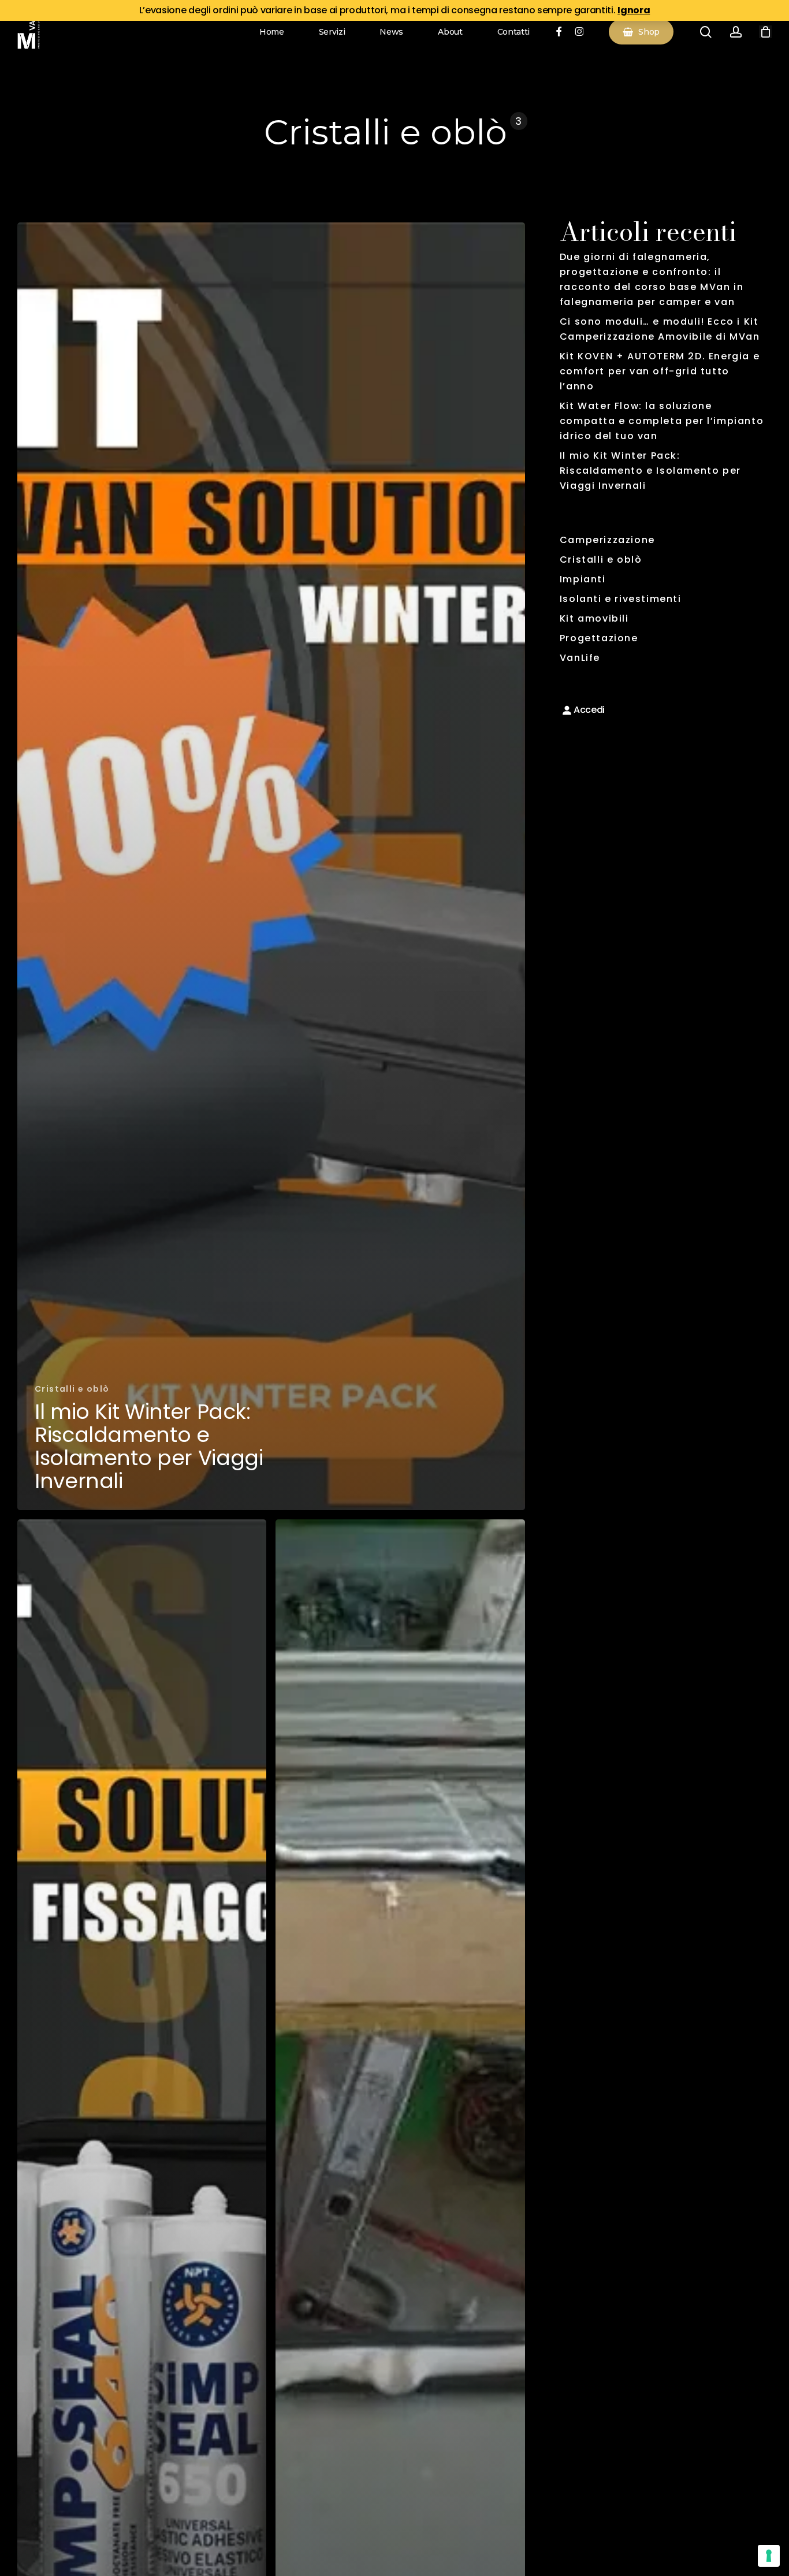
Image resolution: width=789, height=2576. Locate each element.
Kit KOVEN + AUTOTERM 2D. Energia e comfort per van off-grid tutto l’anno (660, 371)
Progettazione (599, 638)
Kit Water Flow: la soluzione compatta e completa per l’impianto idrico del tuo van (662, 421)
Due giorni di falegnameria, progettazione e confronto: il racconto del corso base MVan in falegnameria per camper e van (652, 279)
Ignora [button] (634, 10)
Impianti (583, 579)
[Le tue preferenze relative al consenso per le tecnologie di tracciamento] (769, 2556)
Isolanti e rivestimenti (621, 599)
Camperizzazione (607, 540)
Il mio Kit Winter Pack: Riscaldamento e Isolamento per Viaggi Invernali (650, 471)
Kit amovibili (594, 618)
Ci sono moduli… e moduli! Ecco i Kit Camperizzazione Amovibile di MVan (660, 329)
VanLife (580, 658)
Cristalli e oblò (72, 1389)
